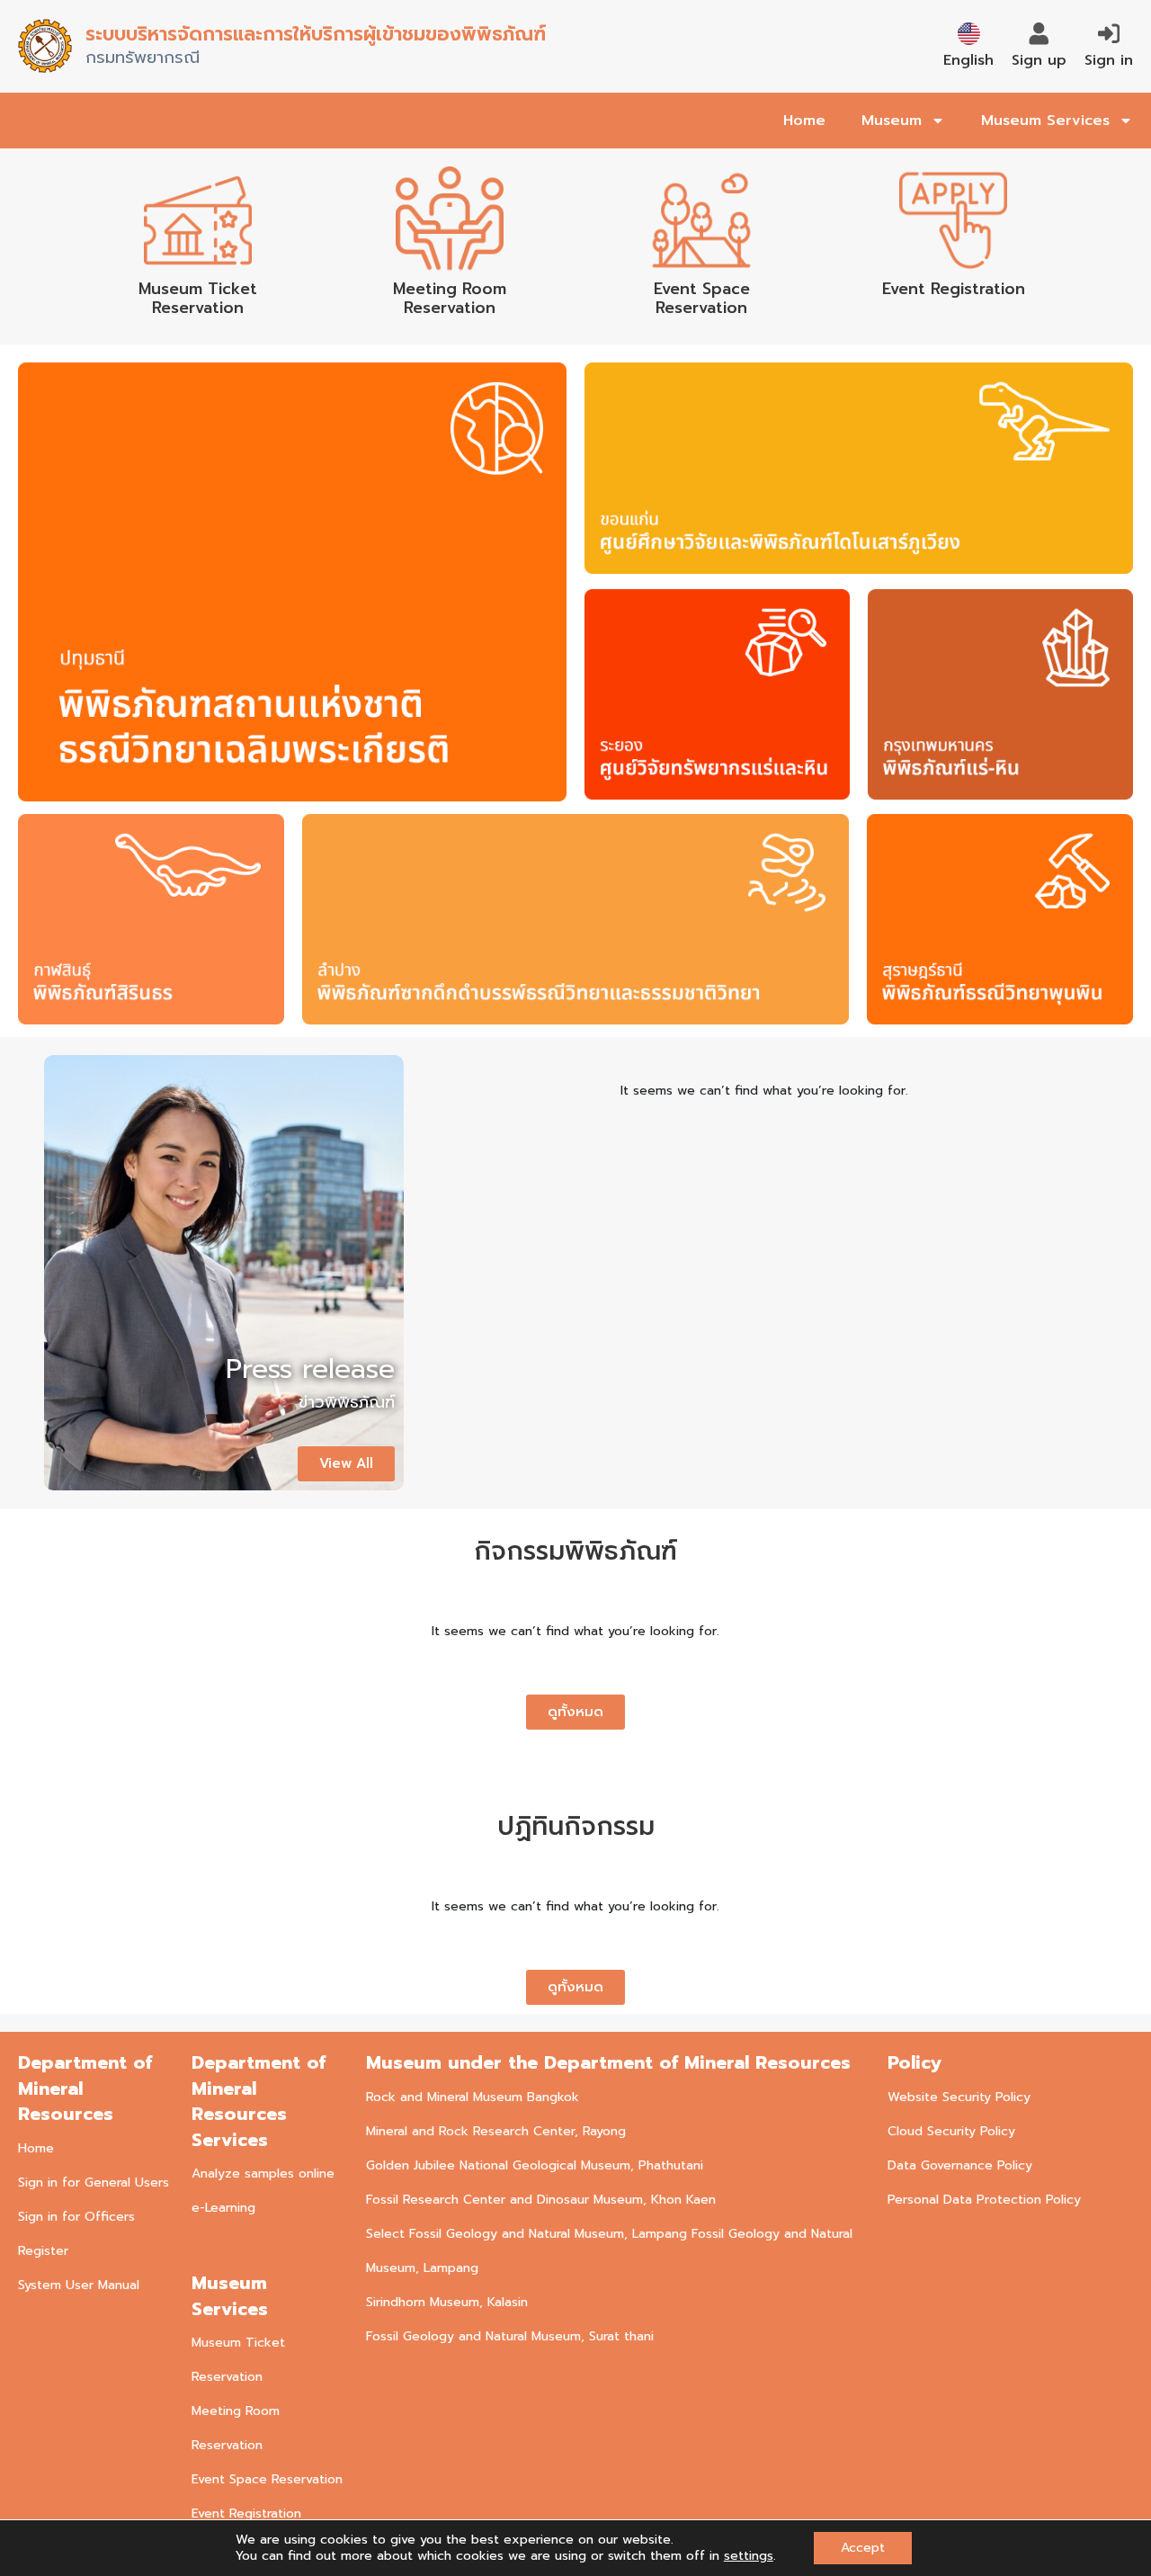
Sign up (1039, 60)
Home (804, 121)
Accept (863, 2548)
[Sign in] (1109, 34)
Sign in (1109, 60)
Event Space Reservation (702, 298)
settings (749, 2556)
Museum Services (1045, 121)
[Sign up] (1039, 34)
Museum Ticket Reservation (198, 298)
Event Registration (954, 289)
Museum (892, 121)
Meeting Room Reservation (450, 298)
